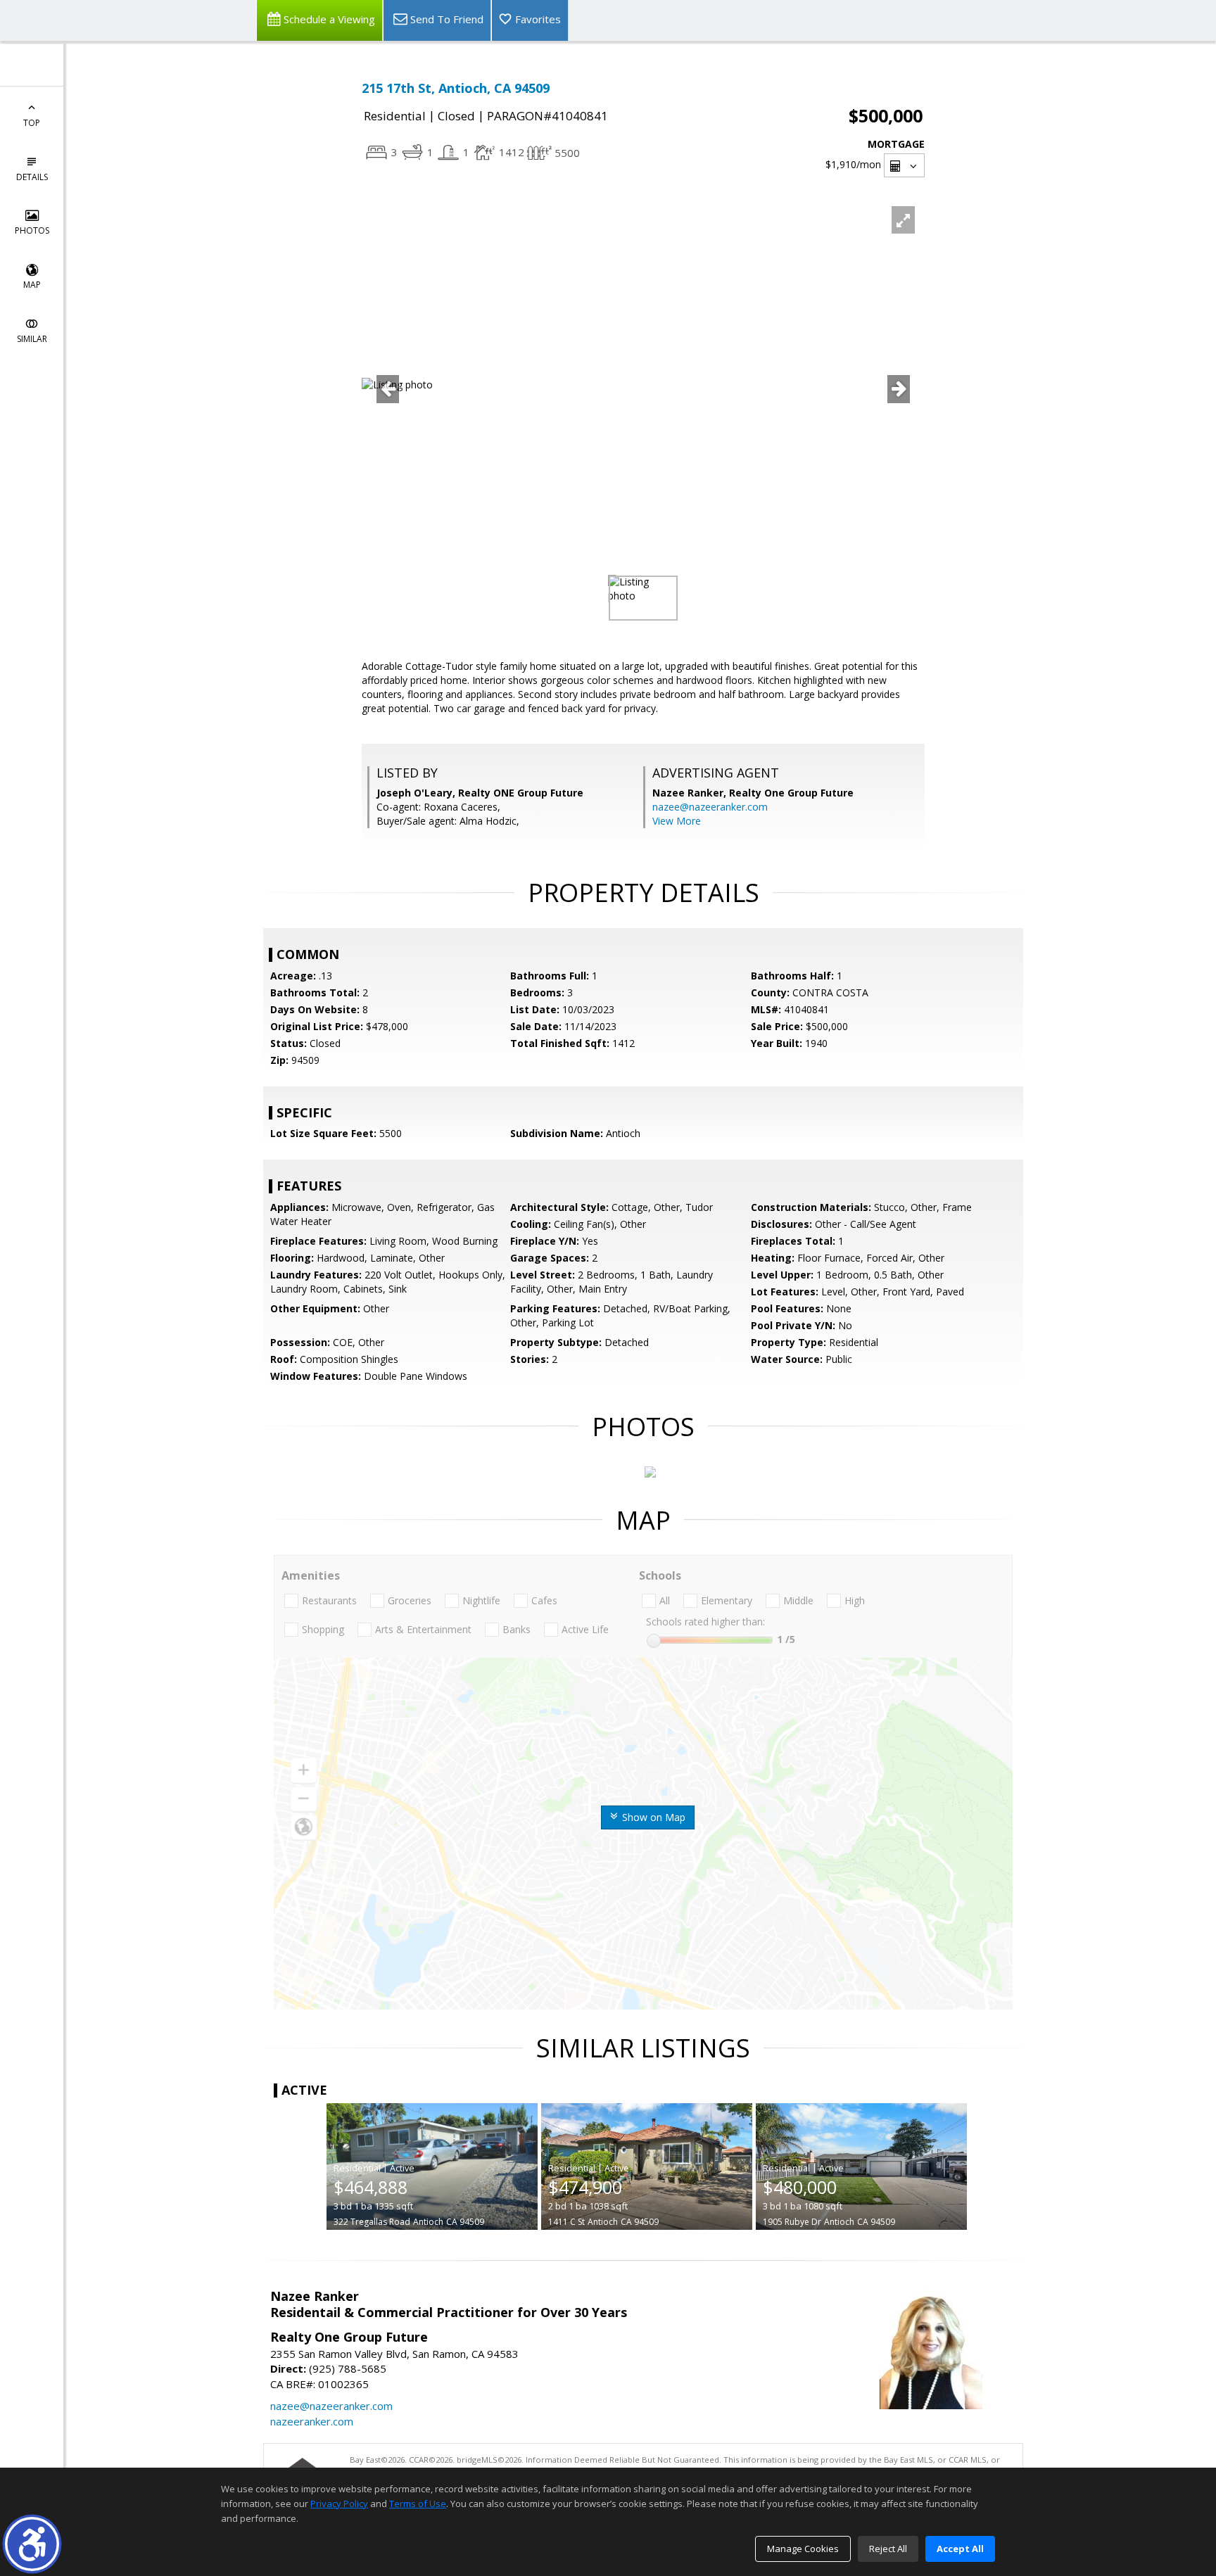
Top (32, 123)
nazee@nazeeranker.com (710, 807)
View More (677, 821)
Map (32, 285)
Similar (32, 339)
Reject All (888, 2549)
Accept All (960, 2549)
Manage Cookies (803, 2549)
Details (32, 177)
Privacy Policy (339, 2504)
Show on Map (652, 1817)
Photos (32, 230)
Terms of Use (418, 2504)
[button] (32, 2544)
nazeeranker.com (312, 2421)
